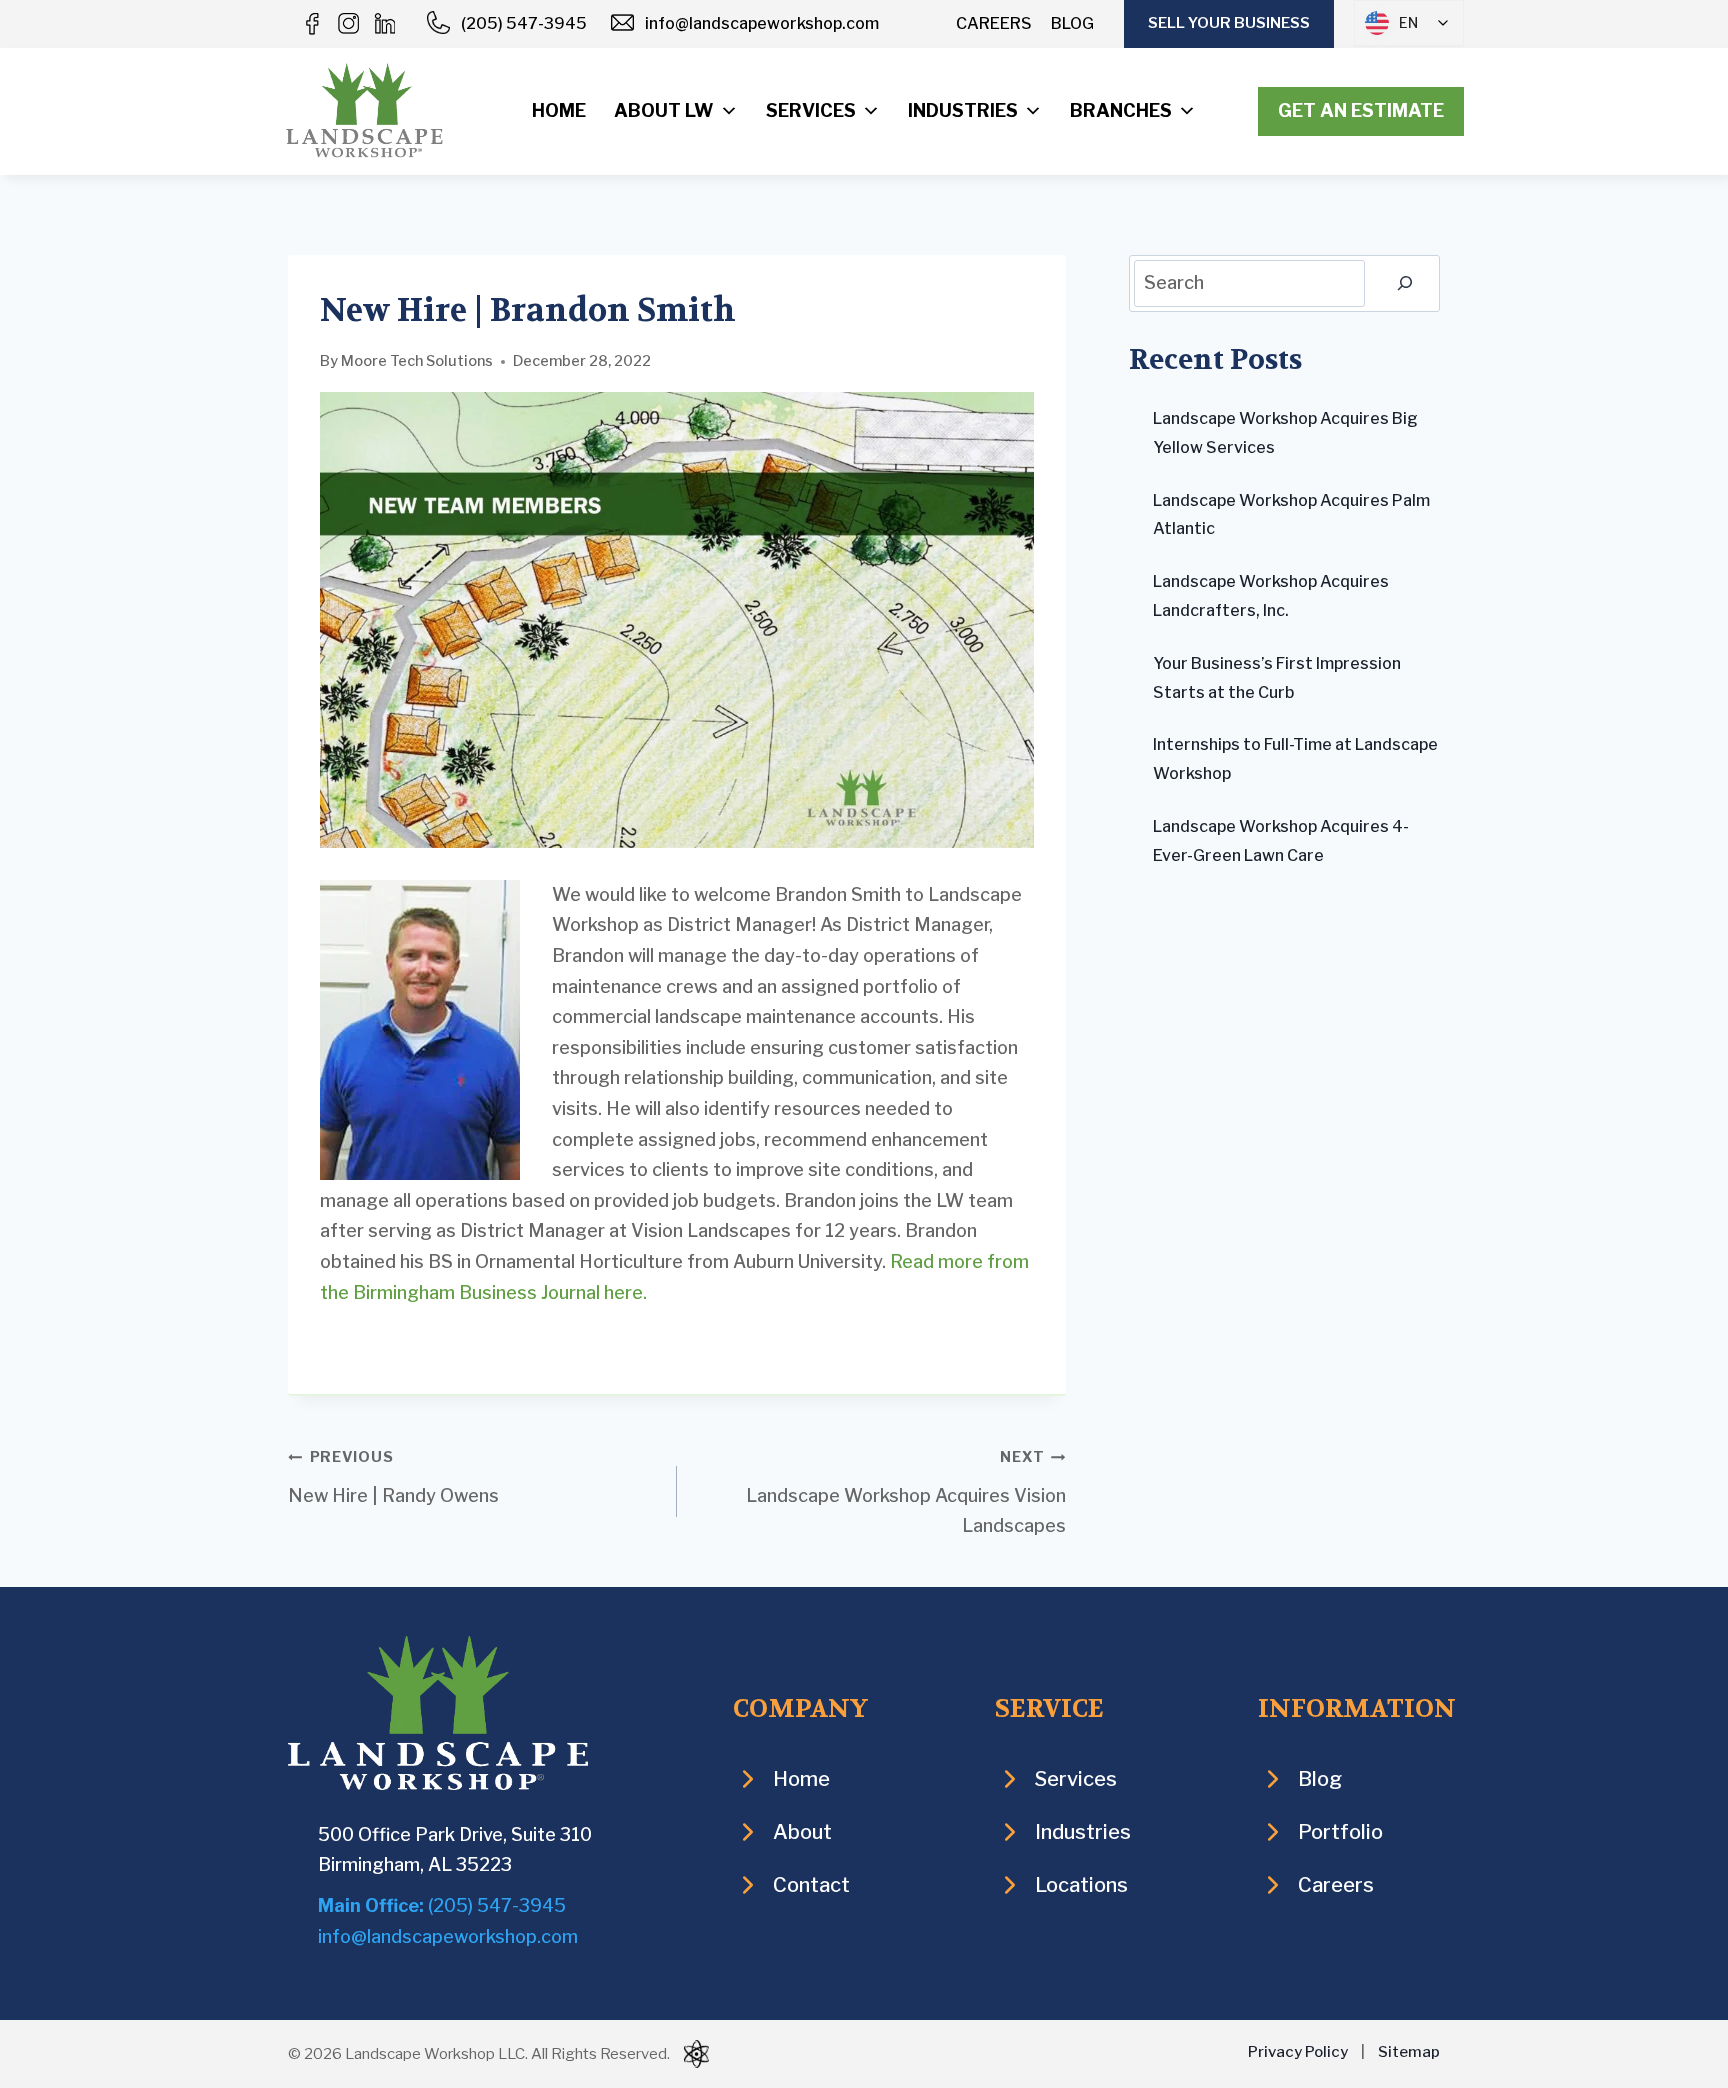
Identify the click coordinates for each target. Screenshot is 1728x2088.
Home (559, 110)
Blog (1072, 23)
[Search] (1405, 283)
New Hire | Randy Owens (393, 1477)
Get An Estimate (1361, 110)
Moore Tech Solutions (417, 361)
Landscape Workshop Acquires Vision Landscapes (906, 1492)
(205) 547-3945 (524, 23)
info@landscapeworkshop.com (762, 23)
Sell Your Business (1229, 23)
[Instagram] (348, 24)
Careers (994, 23)
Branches (1121, 110)
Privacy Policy (1298, 2052)
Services (811, 110)
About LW (664, 110)
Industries (963, 110)
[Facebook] (312, 24)
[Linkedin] (384, 24)
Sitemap (1409, 2052)
